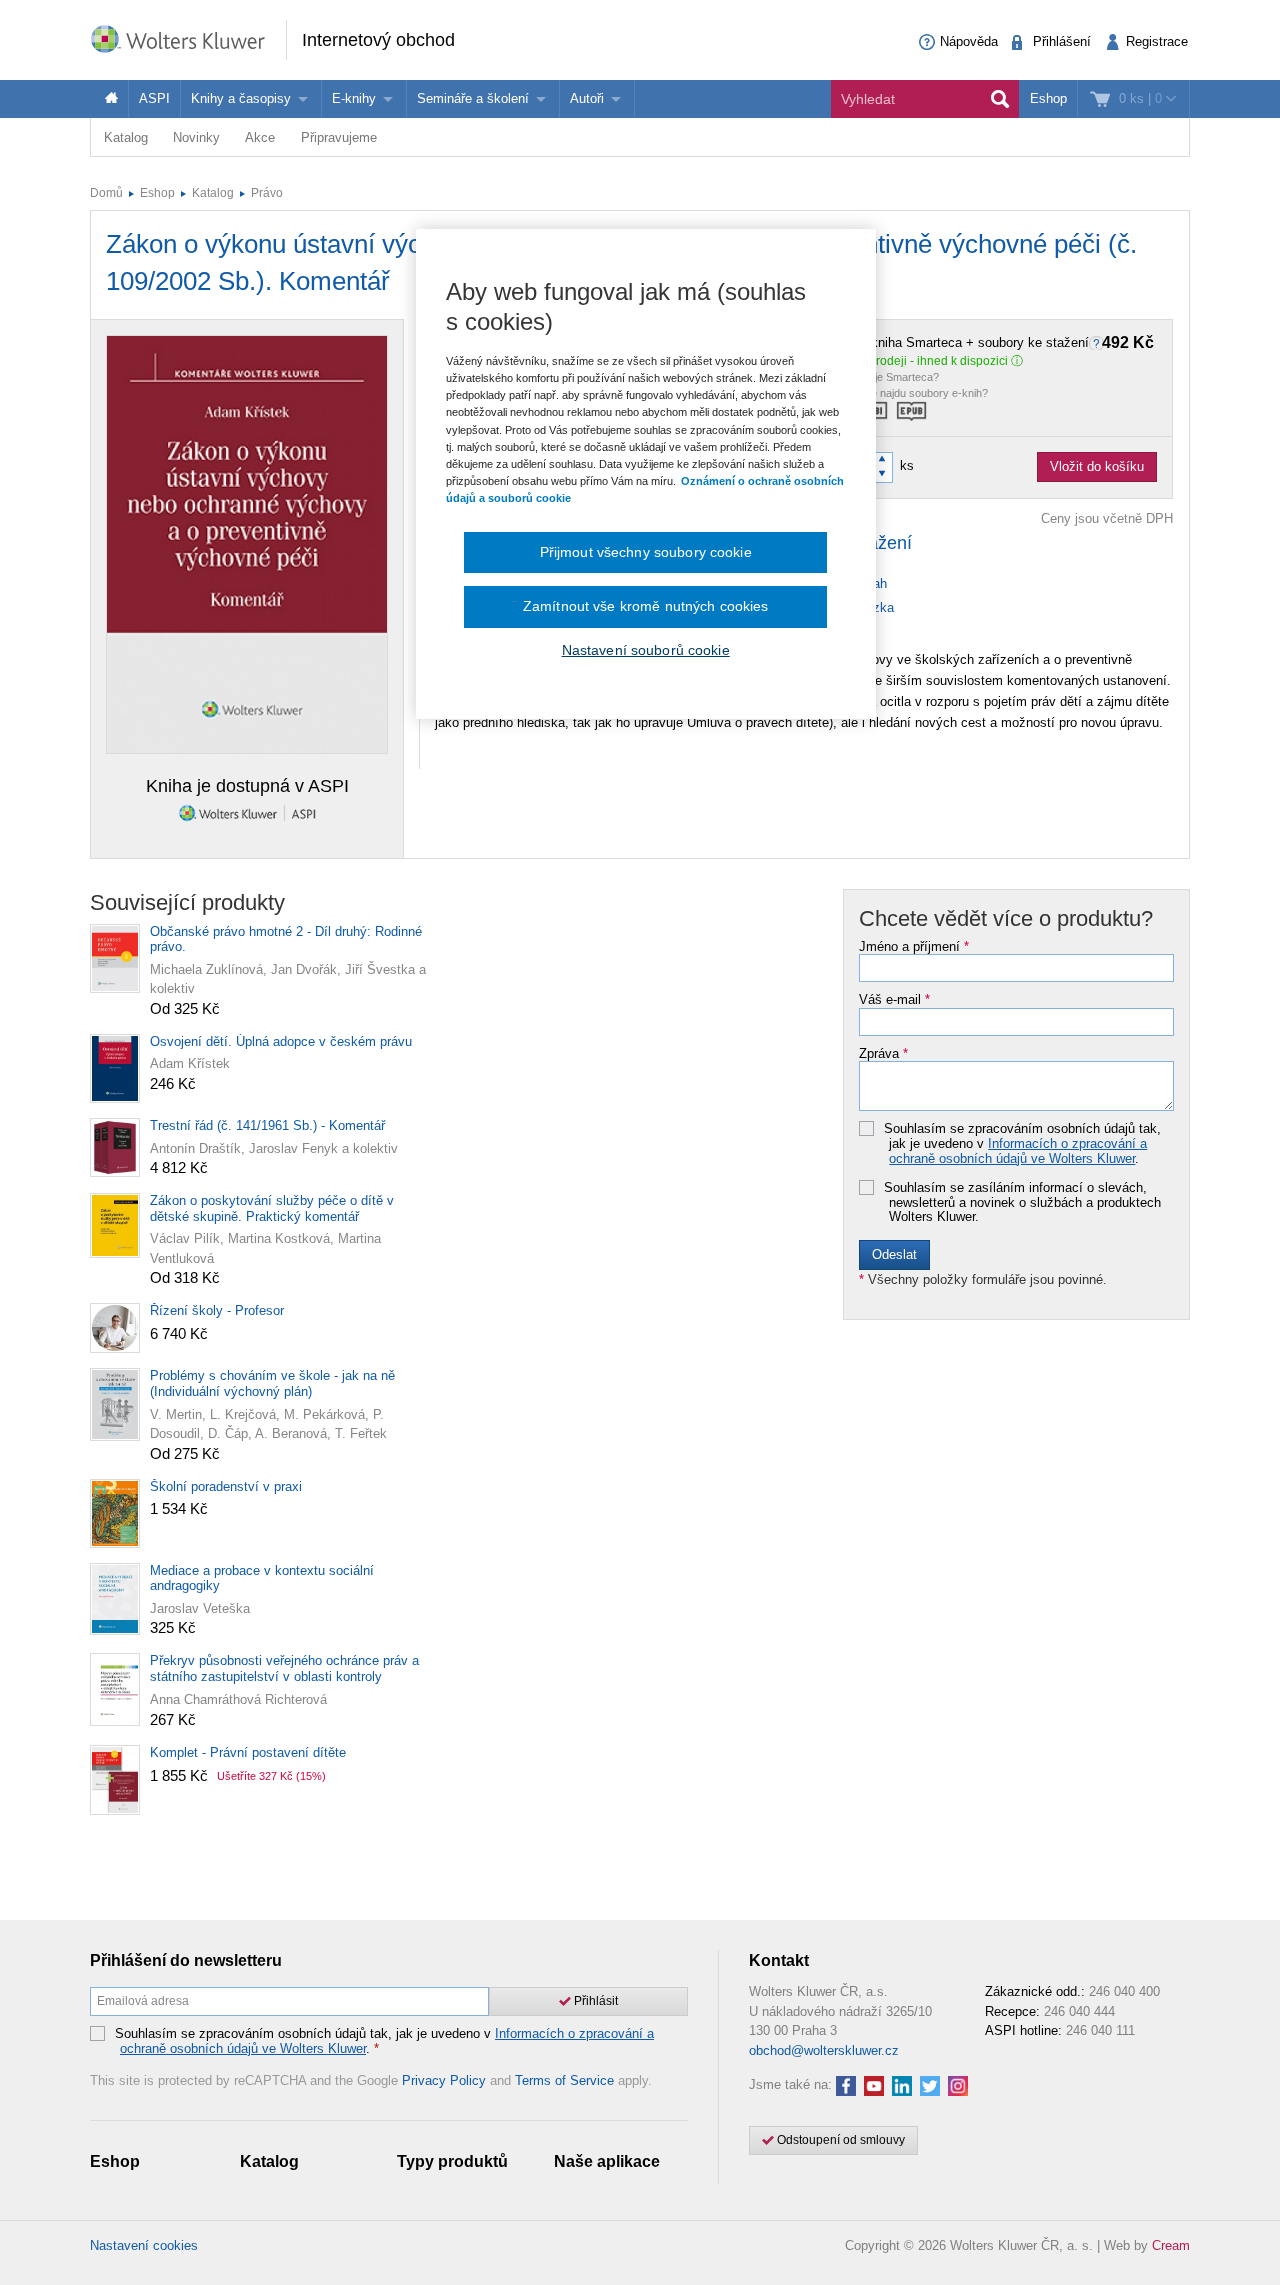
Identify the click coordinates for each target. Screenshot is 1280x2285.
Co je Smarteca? (898, 377)
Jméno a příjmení (914, 947)
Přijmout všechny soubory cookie (646, 552)
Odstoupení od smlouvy (839, 2140)
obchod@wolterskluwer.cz (824, 2050)
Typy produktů (452, 2161)
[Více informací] (1099, 342)
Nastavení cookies (144, 2245)
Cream (1171, 2245)
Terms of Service (564, 2080)
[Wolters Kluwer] (188, 38)
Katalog (126, 137)
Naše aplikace (607, 2161)
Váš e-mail (894, 1000)
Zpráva (883, 1054)
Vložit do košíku (1097, 466)
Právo (267, 193)
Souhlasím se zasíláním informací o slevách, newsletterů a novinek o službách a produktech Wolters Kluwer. (1022, 1202)
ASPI (154, 98)
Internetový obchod (378, 40)
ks (907, 465)
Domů (106, 193)
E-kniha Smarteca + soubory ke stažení (1006, 343)
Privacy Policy (444, 2080)
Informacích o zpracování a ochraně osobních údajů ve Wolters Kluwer (1018, 1150)
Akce (260, 137)
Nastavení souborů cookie (646, 650)
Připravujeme (339, 137)
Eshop (1048, 98)
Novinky (196, 137)
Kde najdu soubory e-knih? (923, 393)
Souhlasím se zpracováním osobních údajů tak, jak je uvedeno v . (1022, 1143)
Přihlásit (594, 2001)
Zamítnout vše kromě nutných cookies (646, 606)
